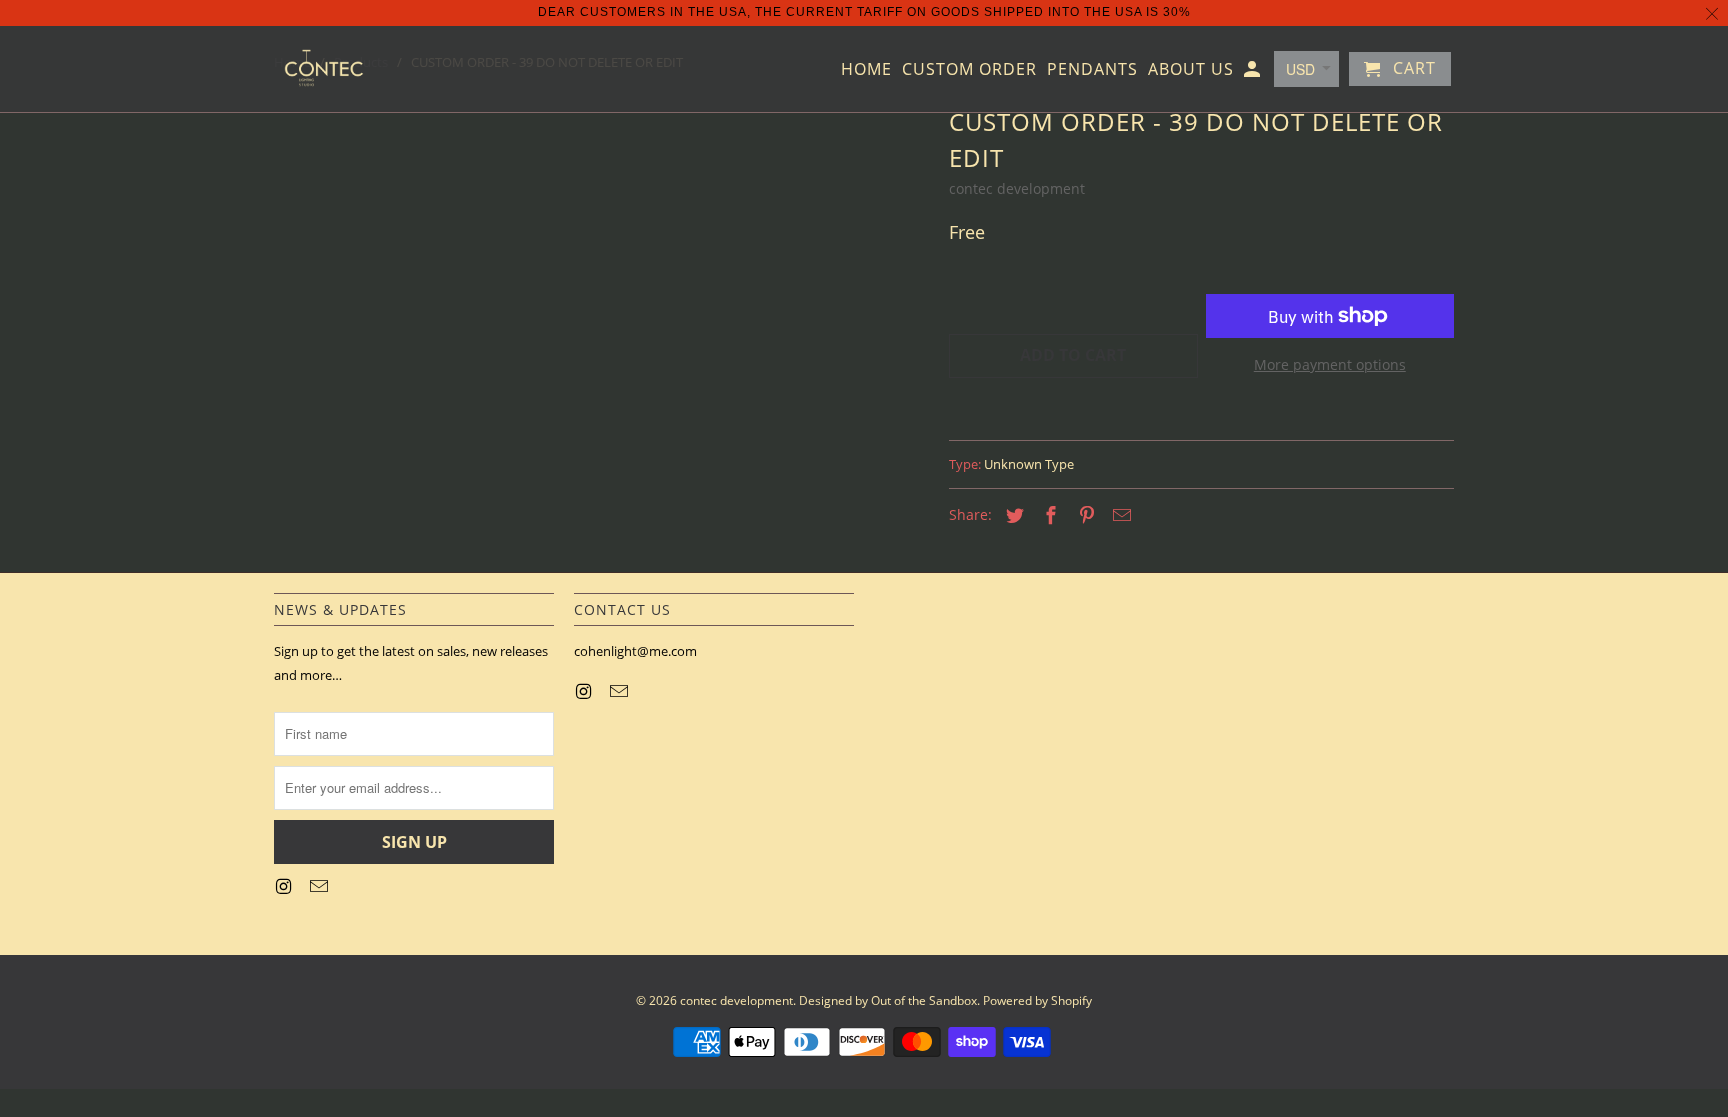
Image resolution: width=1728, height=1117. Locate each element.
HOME (866, 70)
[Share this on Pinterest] (1084, 515)
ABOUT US (1191, 70)
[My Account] (1253, 73)
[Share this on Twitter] (1012, 515)
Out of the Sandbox (924, 1000)
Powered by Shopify (1037, 1000)
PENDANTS (1092, 70)
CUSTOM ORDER (969, 70)
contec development (1017, 188)
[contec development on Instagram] (285, 886)
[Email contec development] (321, 886)
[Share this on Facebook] (1048, 515)
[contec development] (324, 69)
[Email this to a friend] (1119, 515)
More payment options (1330, 364)
